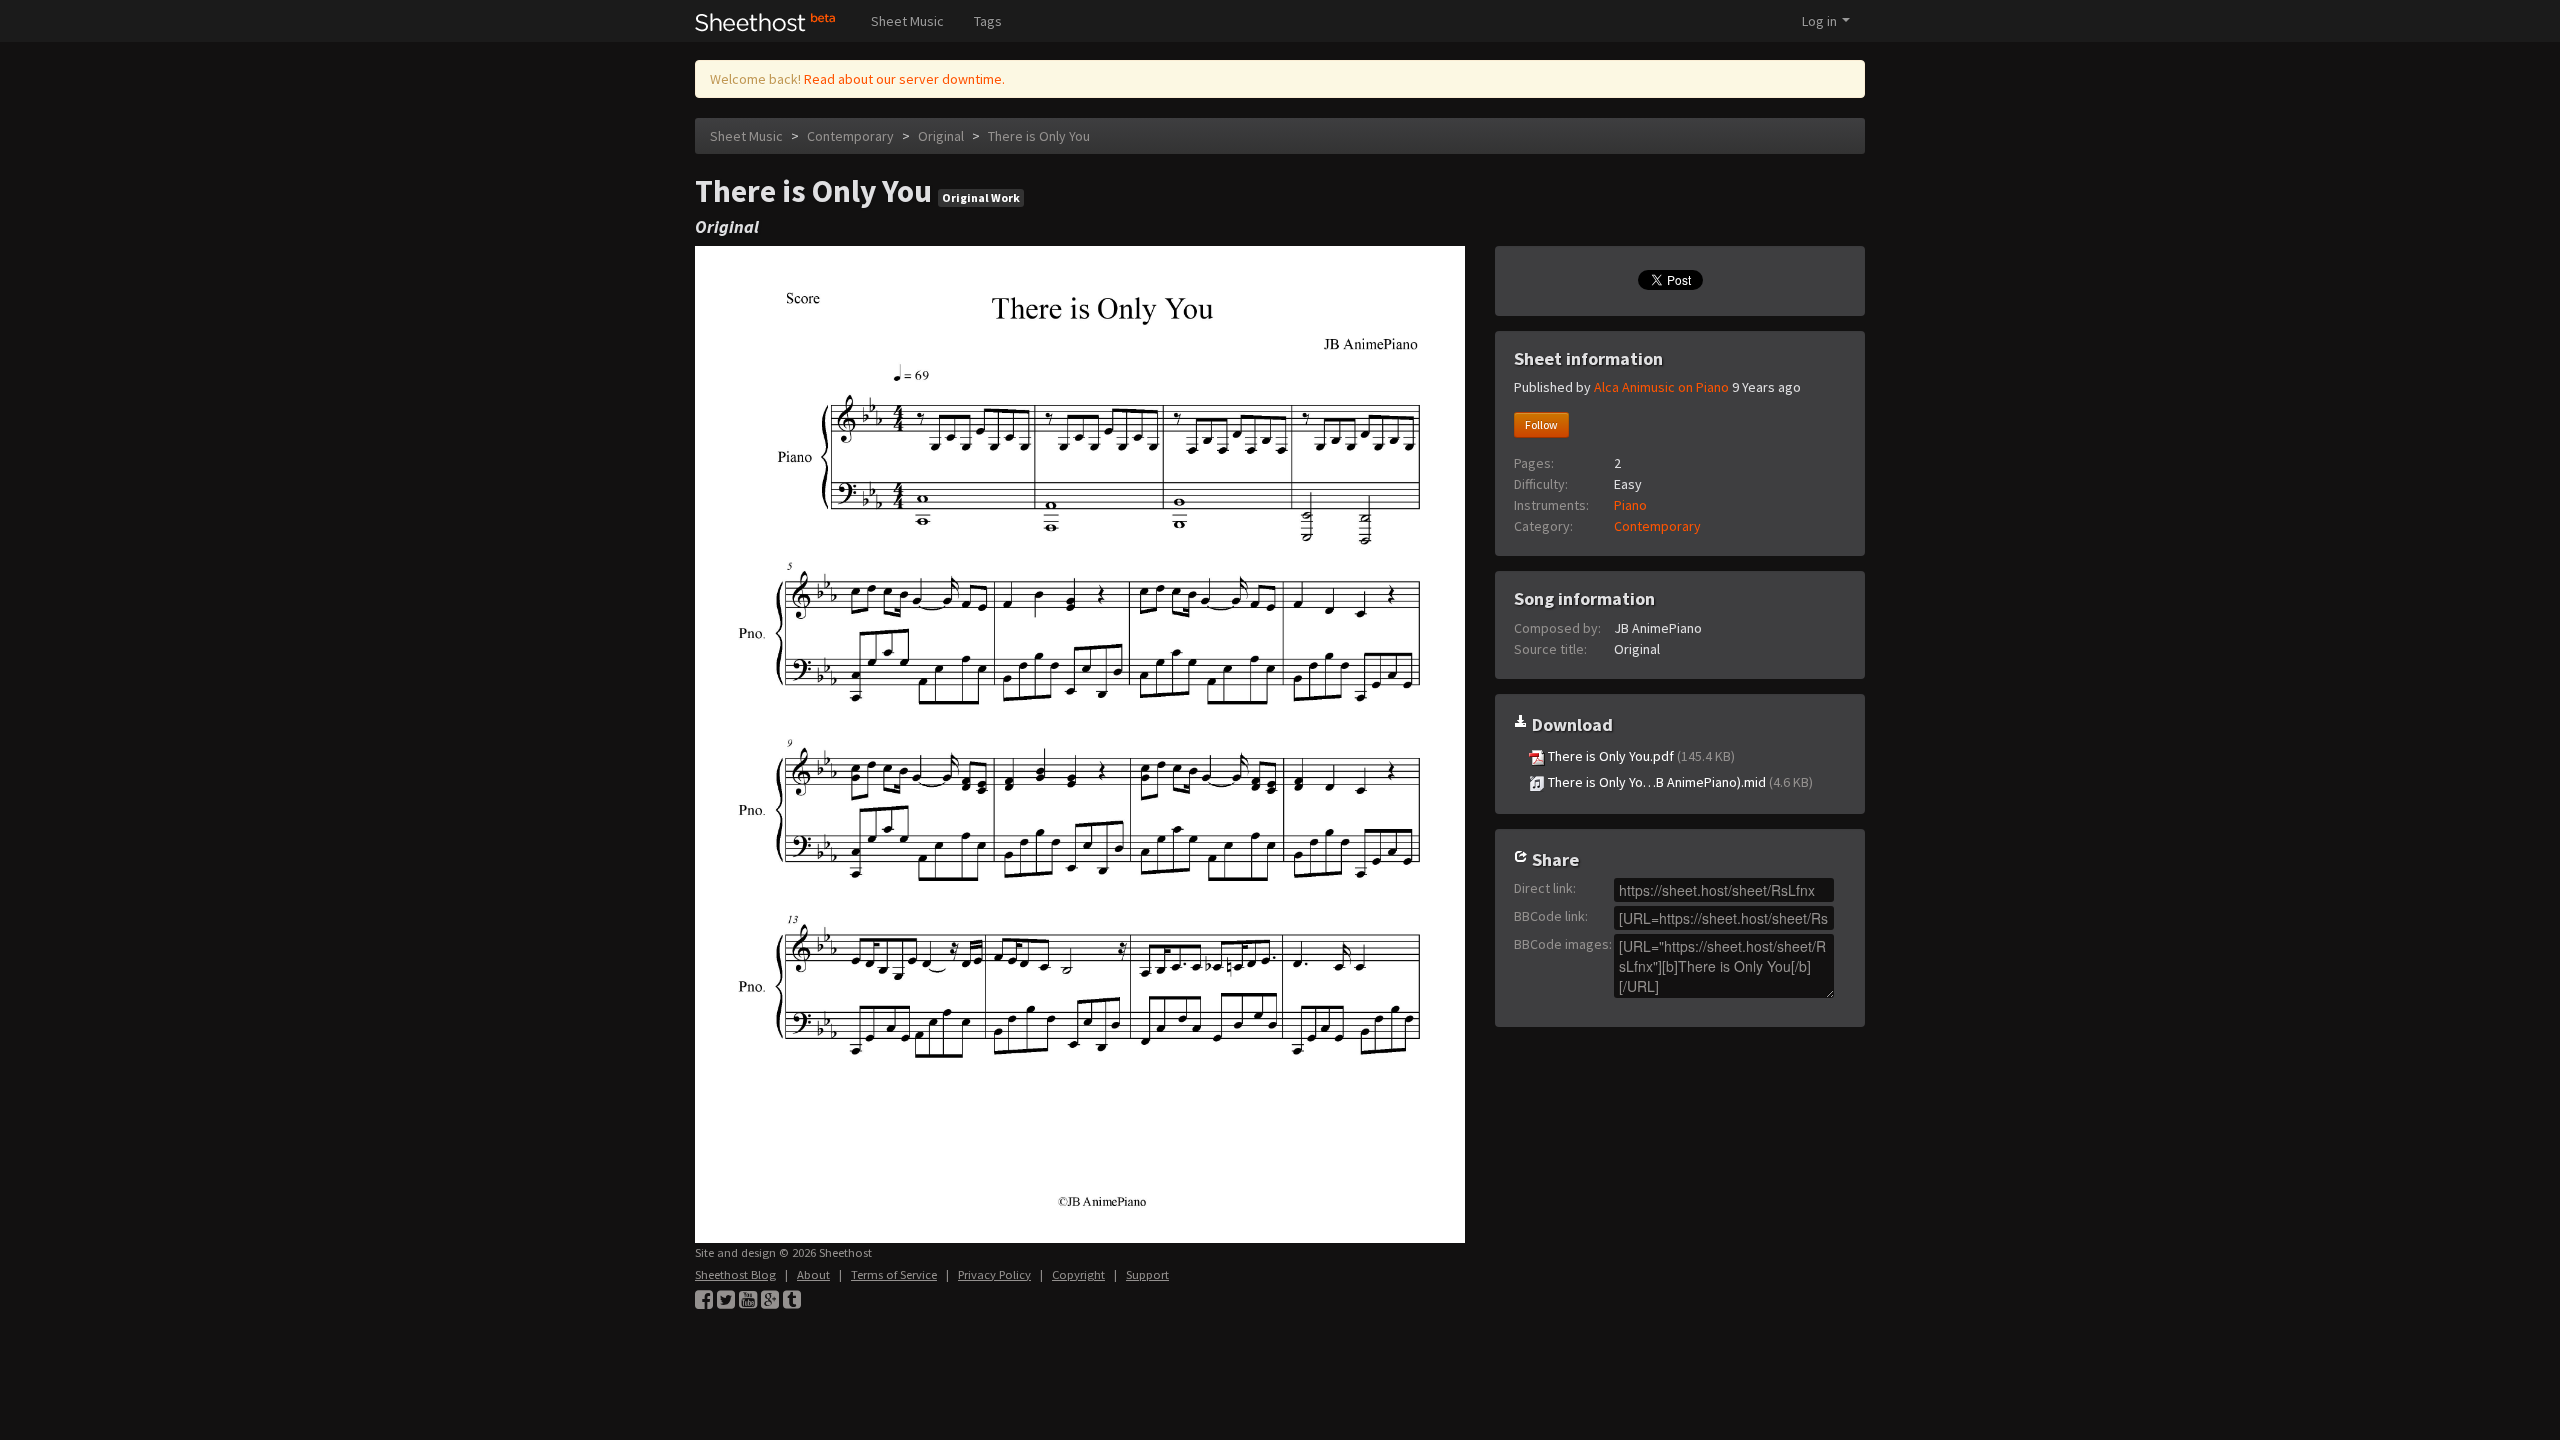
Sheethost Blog (735, 1274)
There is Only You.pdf (1640, 756)
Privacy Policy (994, 1274)
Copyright (1078, 1274)
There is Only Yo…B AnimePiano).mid (1679, 782)
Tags (988, 21)
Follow (1541, 424)
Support (1147, 1274)
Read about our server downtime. (904, 79)
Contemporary (850, 136)
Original (941, 136)
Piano (1630, 505)
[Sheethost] (765, 21)
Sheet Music (907, 21)
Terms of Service (894, 1274)
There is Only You (1039, 136)
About (813, 1274)
